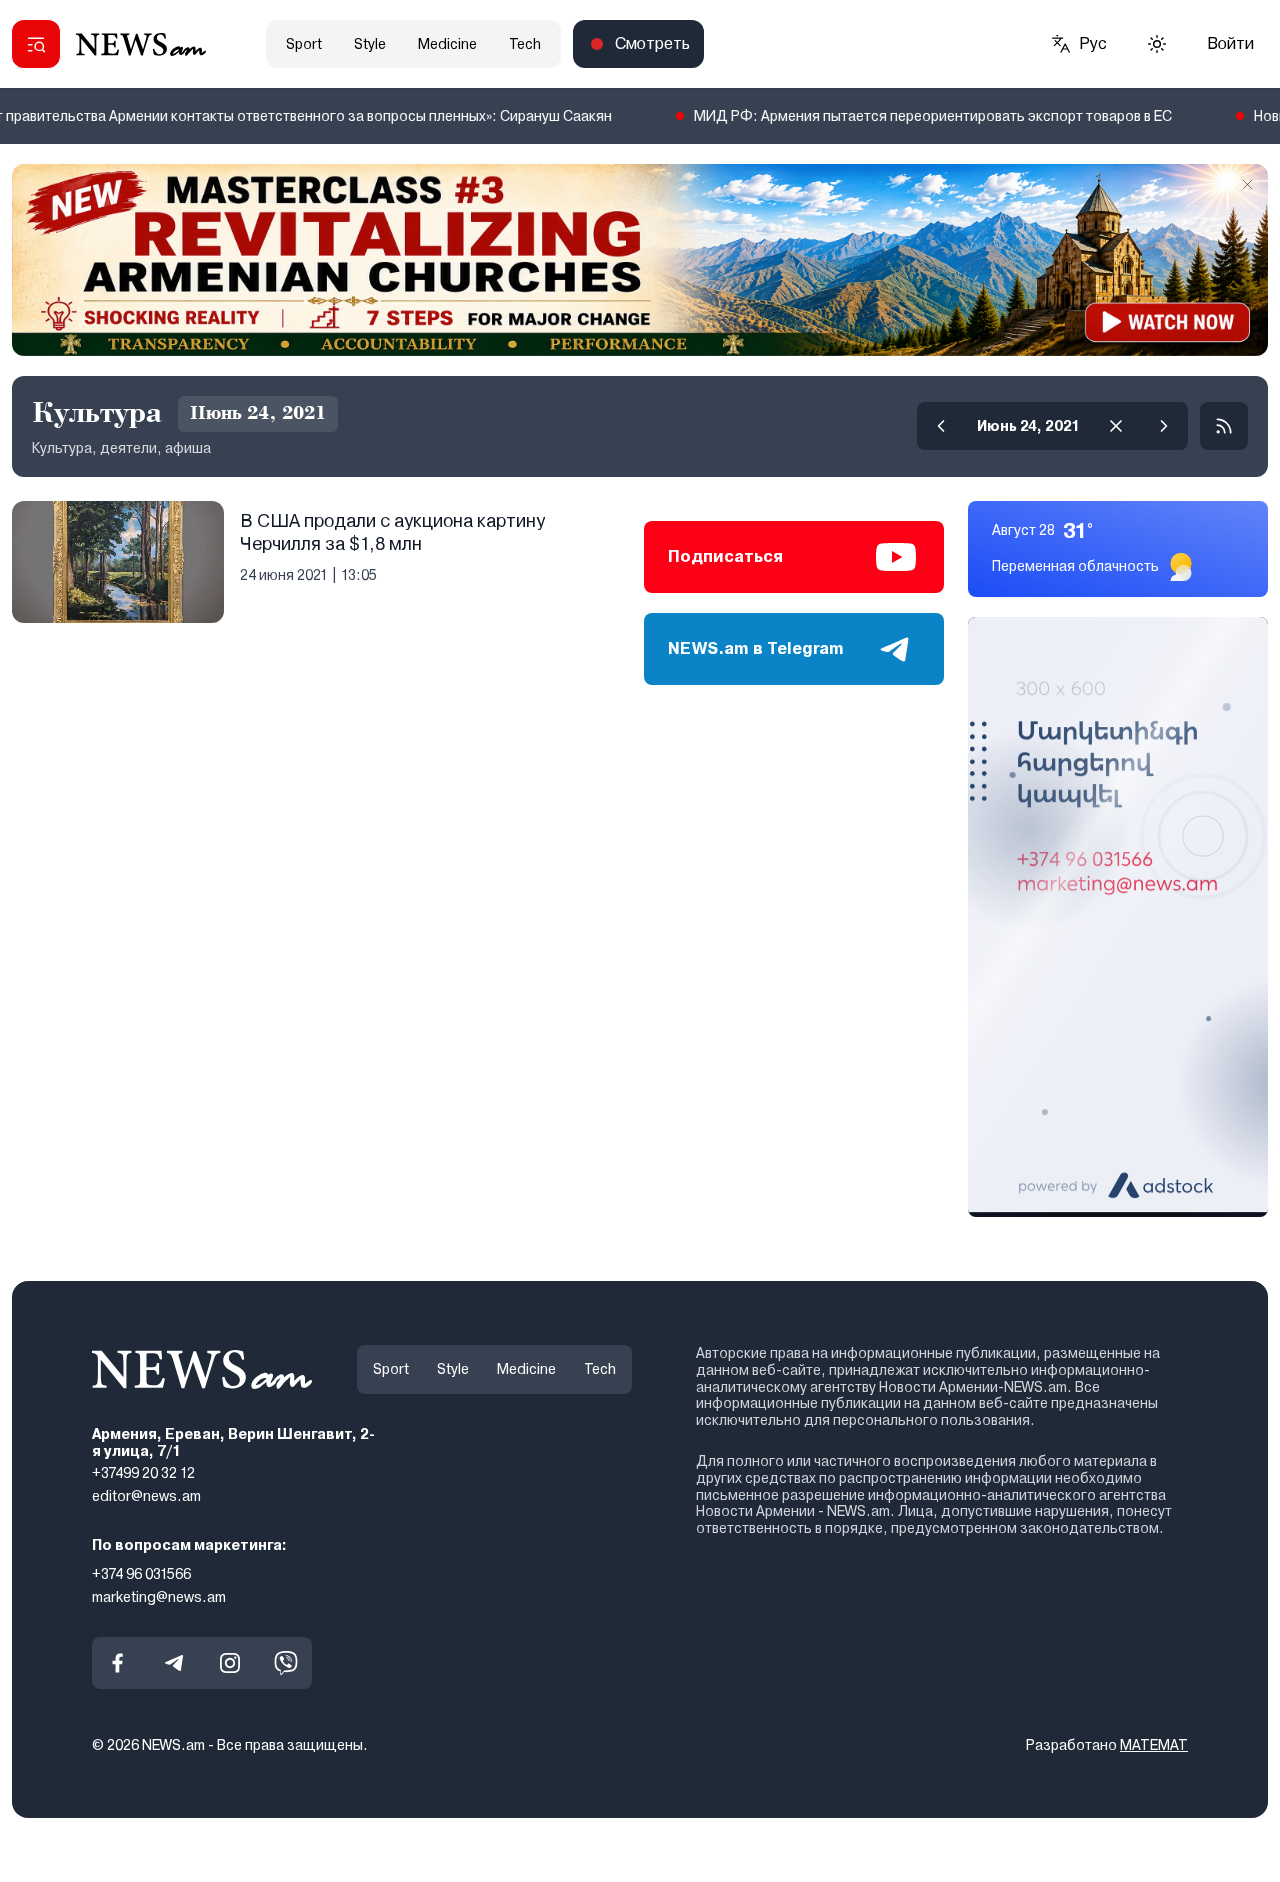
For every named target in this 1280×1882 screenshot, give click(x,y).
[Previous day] (941, 426)
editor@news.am (146, 1496)
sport (304, 44)
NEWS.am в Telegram (756, 648)
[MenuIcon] (36, 44)
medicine (447, 44)
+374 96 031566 (141, 1573)
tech (525, 44)
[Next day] (1164, 426)
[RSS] (1224, 426)
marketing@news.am (159, 1596)
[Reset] (1116, 426)
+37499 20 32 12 (143, 1473)
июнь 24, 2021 (1028, 426)
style (370, 44)
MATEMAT (1154, 1745)
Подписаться (725, 556)
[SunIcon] (1157, 44)
